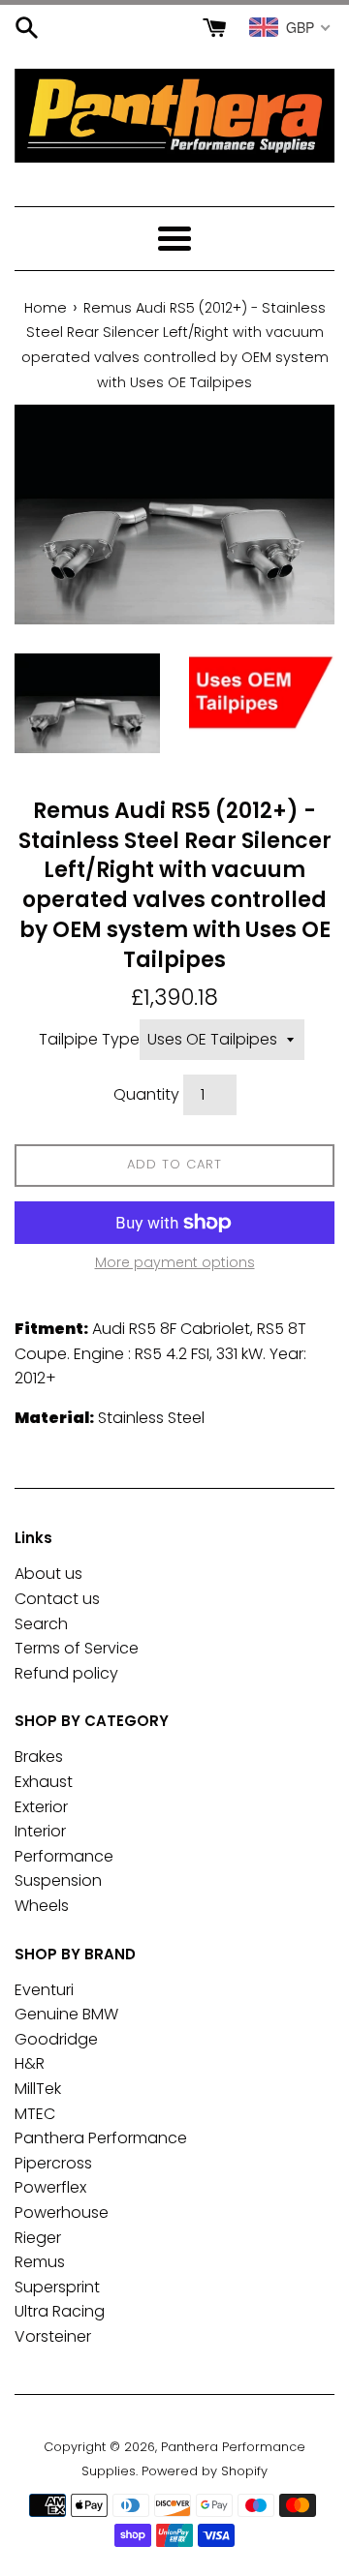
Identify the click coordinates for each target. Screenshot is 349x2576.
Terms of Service (77, 1648)
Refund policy (66, 1673)
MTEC (35, 2114)
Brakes (39, 1757)
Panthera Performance (101, 2138)
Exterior (41, 1807)
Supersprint (57, 2287)
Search (41, 1624)
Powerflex (50, 2187)
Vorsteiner (53, 2336)
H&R (30, 2063)
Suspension (58, 1880)
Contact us (57, 1599)
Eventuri (44, 1990)
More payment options (175, 1262)
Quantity (146, 1094)
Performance (64, 1856)
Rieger (38, 2238)
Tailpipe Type (89, 1039)
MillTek (38, 2089)
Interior (40, 1831)
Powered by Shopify (205, 2471)
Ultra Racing (60, 2311)
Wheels (42, 1906)
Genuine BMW (66, 2014)
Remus (40, 2262)
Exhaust (44, 1782)
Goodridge (56, 2039)
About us (48, 1574)
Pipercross (53, 2163)
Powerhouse (62, 2212)
